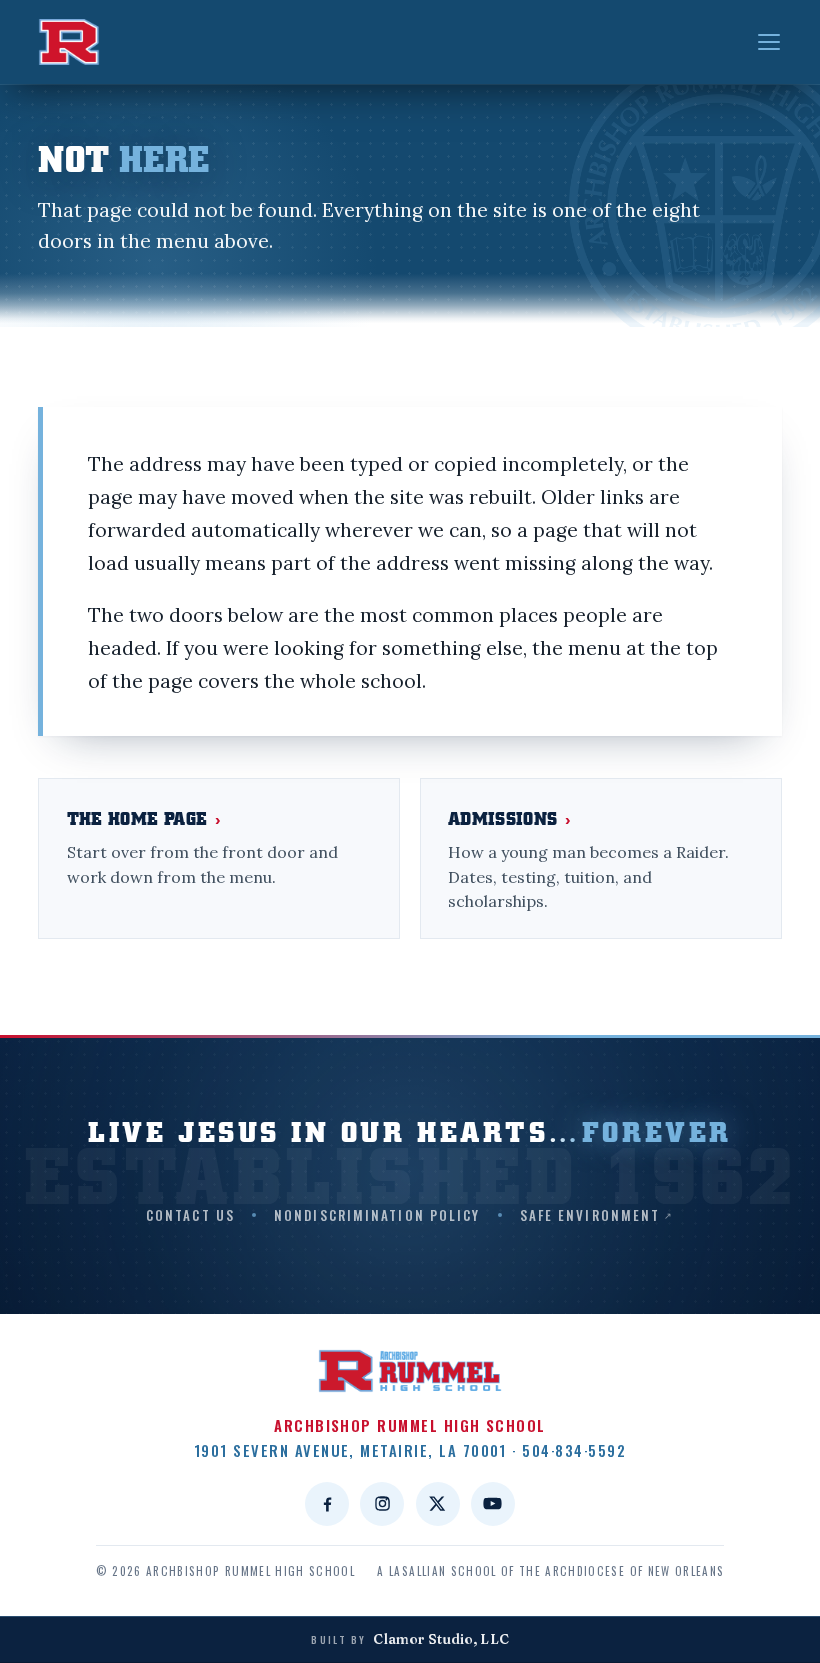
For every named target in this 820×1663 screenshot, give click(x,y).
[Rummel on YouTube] (493, 1504)
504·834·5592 (574, 1450)
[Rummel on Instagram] (382, 1504)
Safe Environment (590, 1215)
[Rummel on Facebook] (327, 1504)
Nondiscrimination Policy (377, 1215)
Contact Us (190, 1215)
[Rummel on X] (438, 1504)
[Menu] (769, 42)
